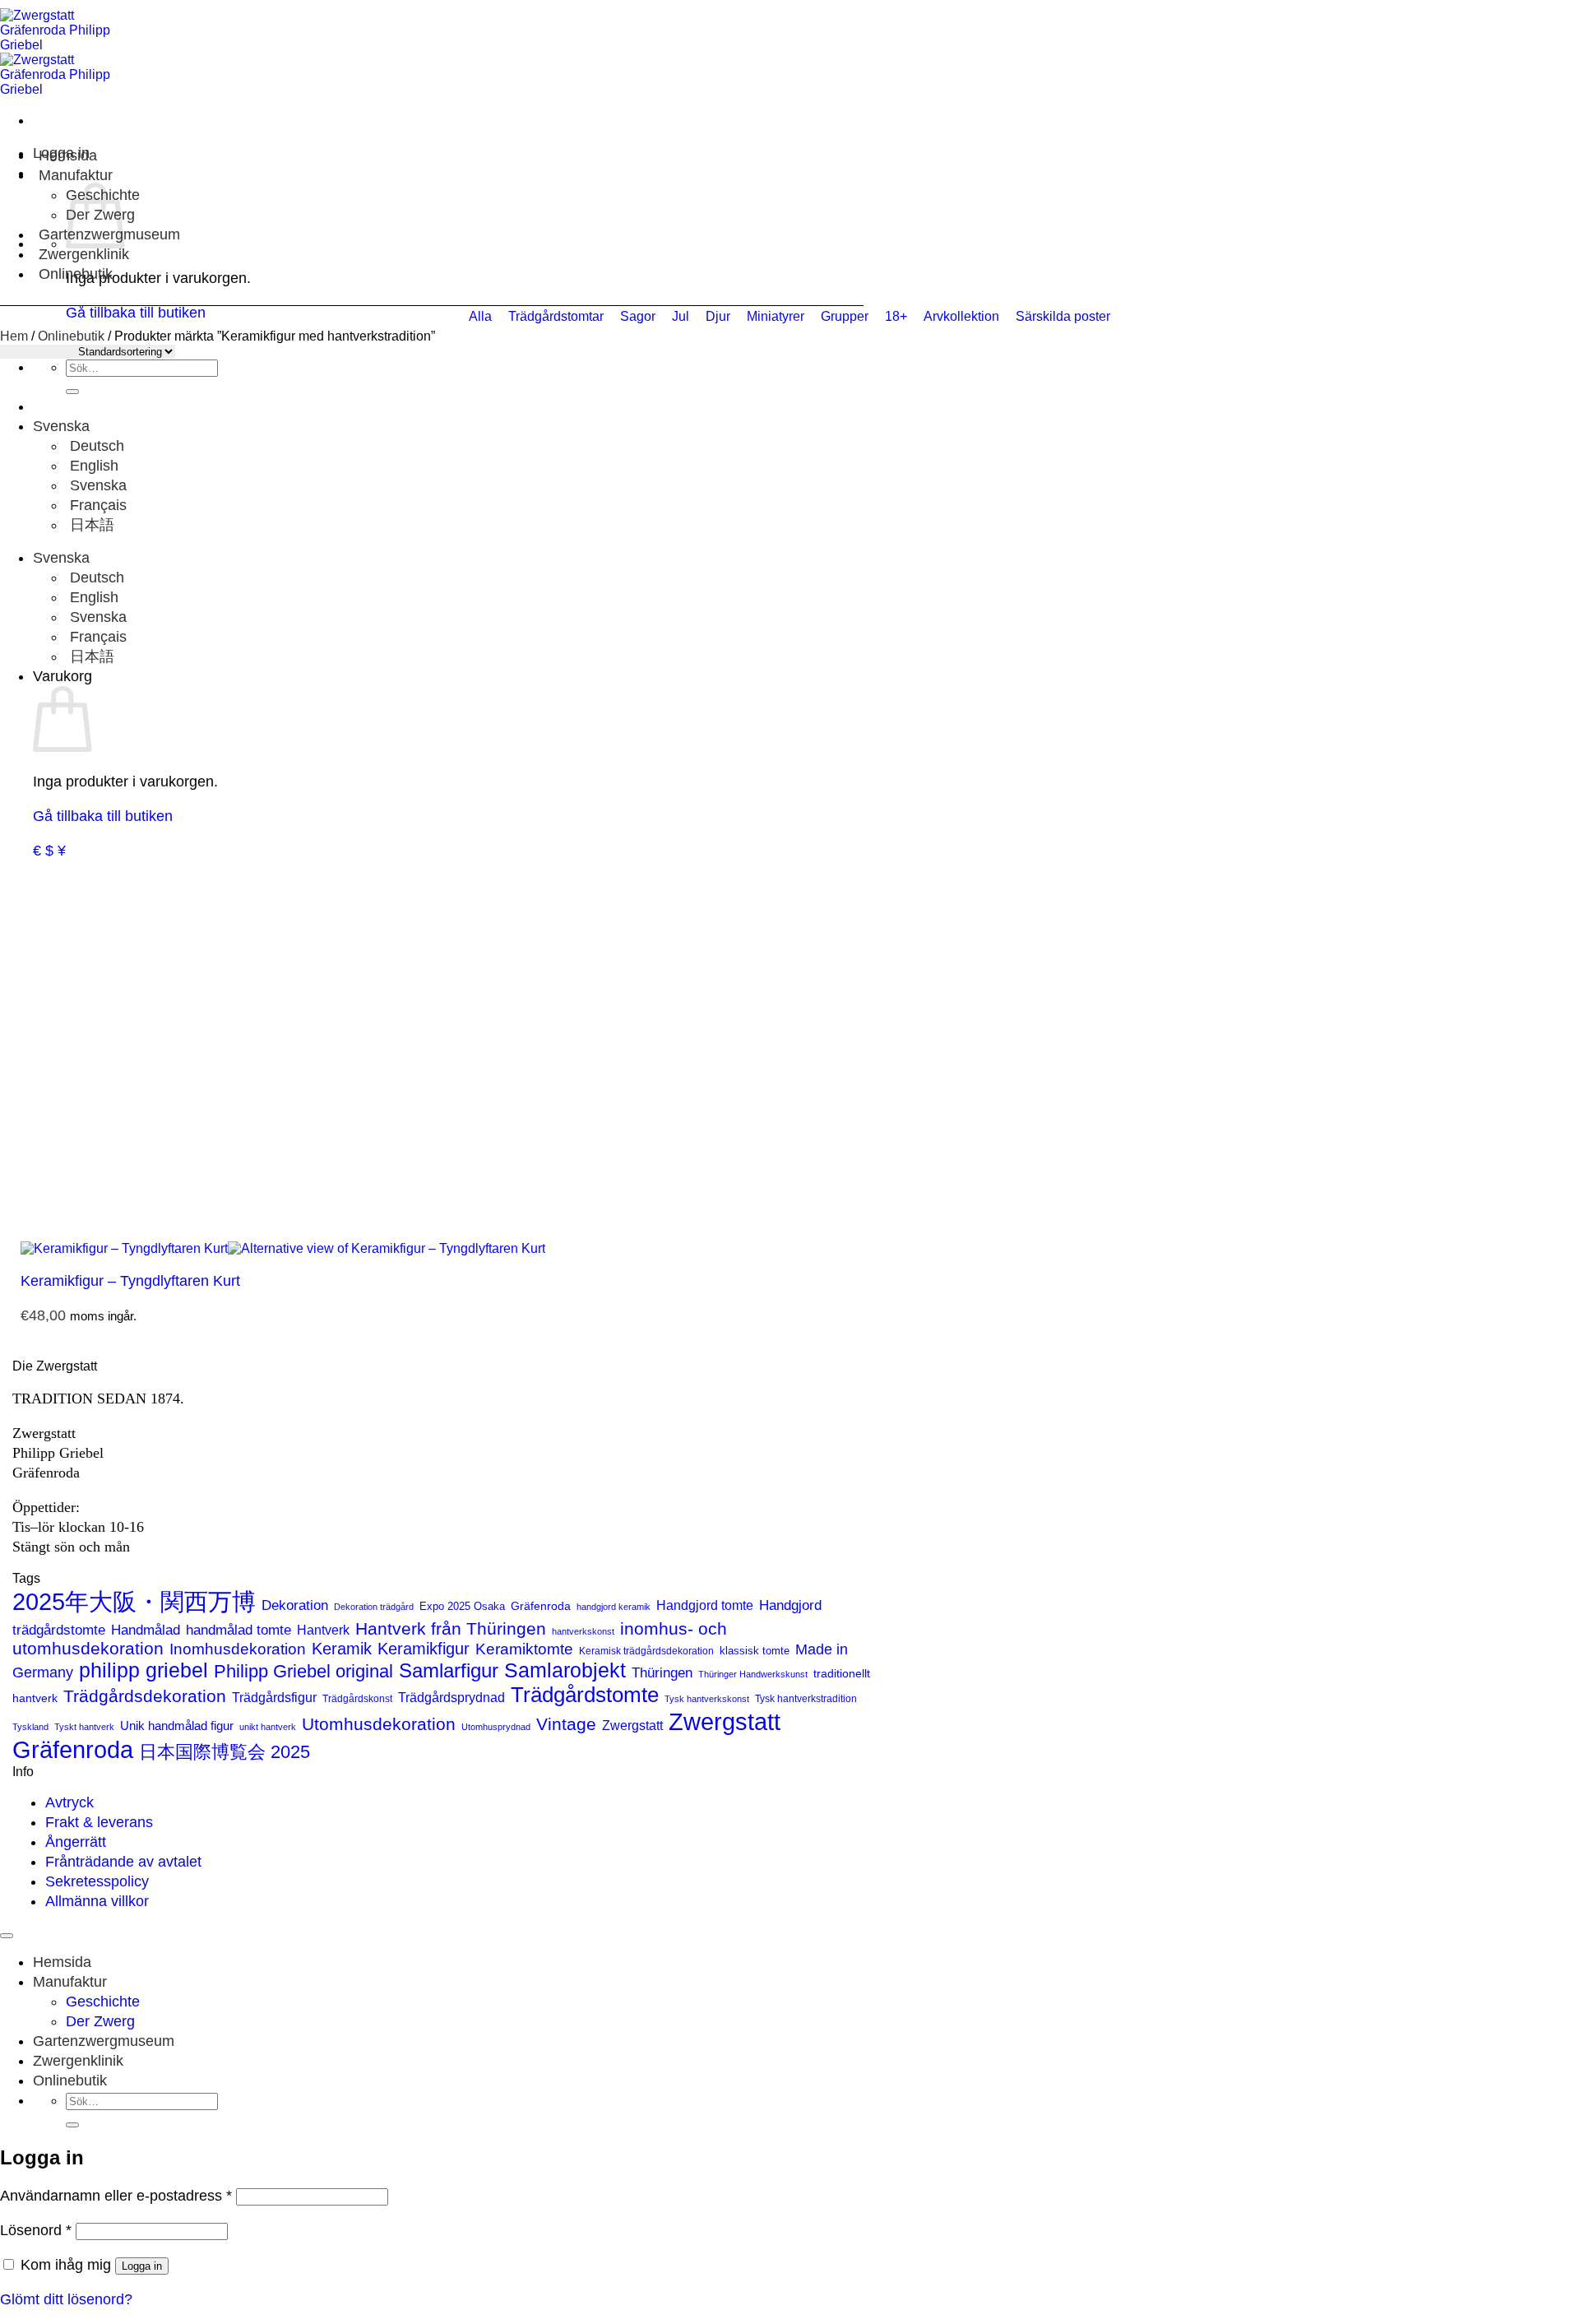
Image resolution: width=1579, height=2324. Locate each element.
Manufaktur (76, 175)
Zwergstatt (632, 1726)
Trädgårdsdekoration (145, 1696)
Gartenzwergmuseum (104, 2041)
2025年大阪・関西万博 (134, 1602)
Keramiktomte (524, 1649)
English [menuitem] (92, 466)
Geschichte (103, 2002)
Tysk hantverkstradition (806, 1699)
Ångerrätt (76, 1842)
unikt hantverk (268, 1727)
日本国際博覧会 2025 (225, 1752)
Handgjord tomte (705, 1605)
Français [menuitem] (96, 505)
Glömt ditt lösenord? (66, 2299)
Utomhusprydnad (496, 1727)
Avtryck (69, 1802)
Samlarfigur (449, 1670)
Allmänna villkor (97, 1901)
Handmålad (146, 1630)
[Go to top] (7, 1936)
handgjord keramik (614, 1607)
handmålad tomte (238, 1630)
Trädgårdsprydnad (451, 1697)
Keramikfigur (424, 1649)
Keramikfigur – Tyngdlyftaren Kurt (130, 1281)
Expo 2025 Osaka (462, 1606)
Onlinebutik (76, 274)
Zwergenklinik (84, 254)
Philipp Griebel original (303, 1671)
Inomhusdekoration (238, 1649)
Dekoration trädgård (374, 1607)
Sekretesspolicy (97, 1881)
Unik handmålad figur (177, 1726)
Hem (14, 336)
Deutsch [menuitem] (95, 446)
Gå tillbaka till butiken (103, 816)
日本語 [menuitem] (90, 525)
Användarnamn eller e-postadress (116, 2196)
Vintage (566, 1724)
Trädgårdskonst (357, 1699)
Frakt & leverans (99, 1822)
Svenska (63, 426)
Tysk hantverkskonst (707, 1699)
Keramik (342, 1649)
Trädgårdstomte (585, 1695)
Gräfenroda (541, 1606)
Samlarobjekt (565, 1670)
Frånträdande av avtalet (123, 1862)
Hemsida (68, 155)
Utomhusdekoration (379, 1724)
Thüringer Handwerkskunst (753, 1674)
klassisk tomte (755, 1651)
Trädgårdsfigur (274, 1697)
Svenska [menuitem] (96, 485)
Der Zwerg (100, 2021)
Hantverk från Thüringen (451, 1628)
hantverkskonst (583, 1631)
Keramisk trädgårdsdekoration (646, 1651)
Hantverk (323, 1630)
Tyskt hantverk (84, 1727)
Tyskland (30, 1727)
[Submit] (72, 392)
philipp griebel (144, 1670)
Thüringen (662, 1673)
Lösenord (36, 2230)
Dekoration (295, 1605)
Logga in (142, 2266)
